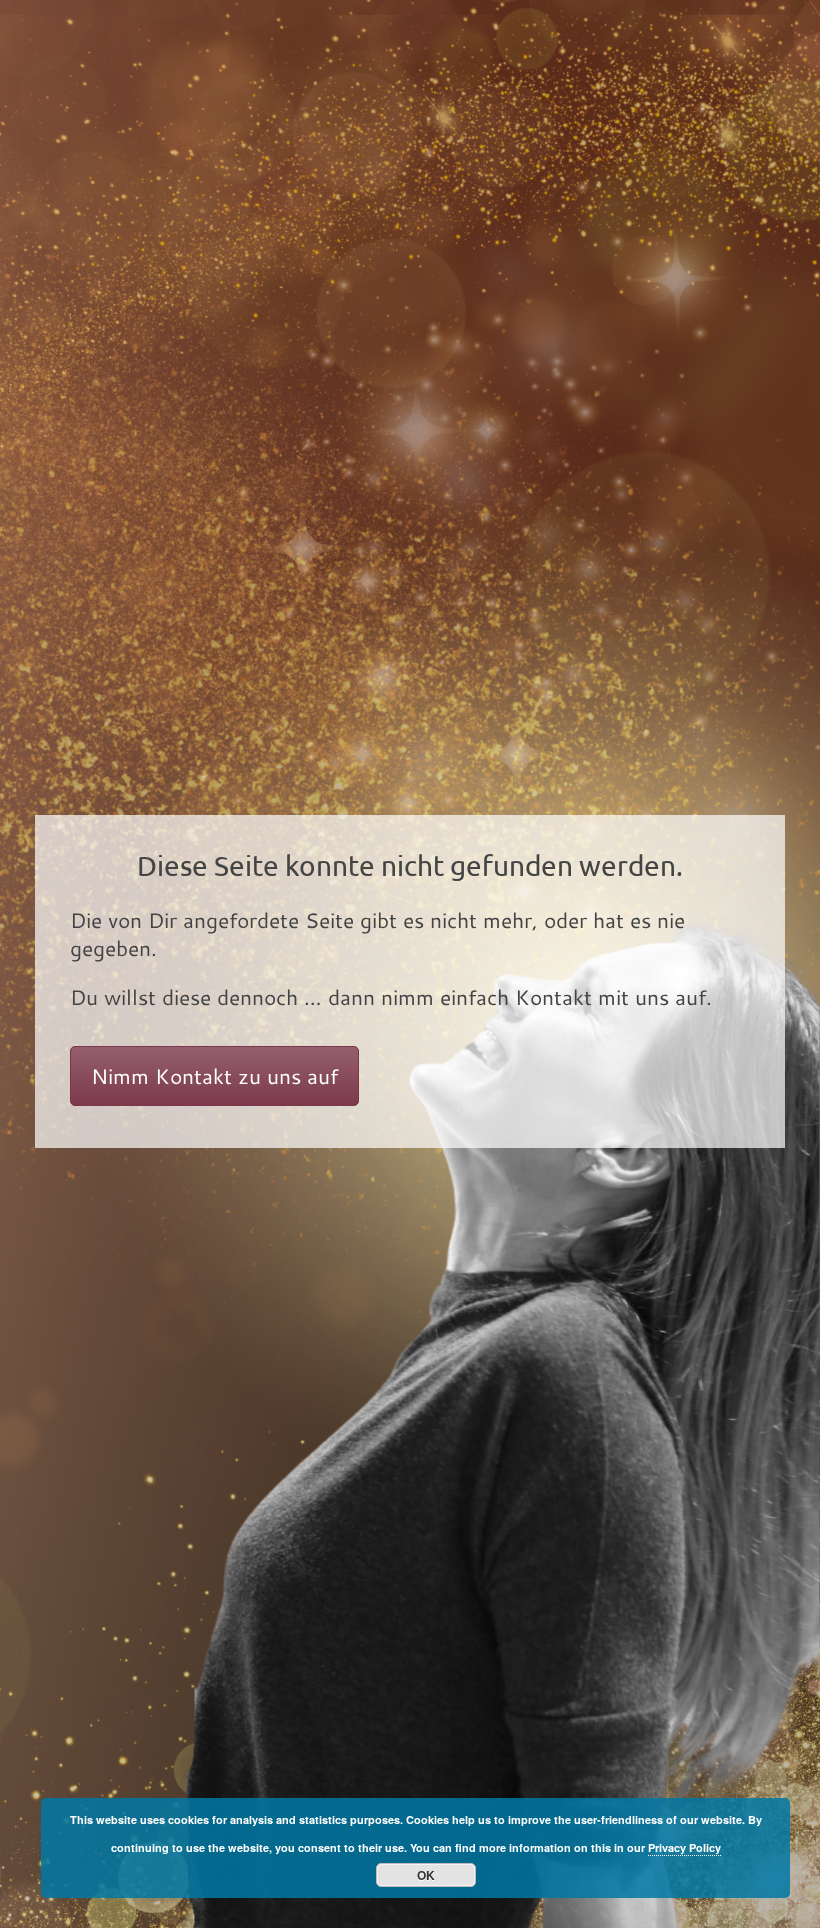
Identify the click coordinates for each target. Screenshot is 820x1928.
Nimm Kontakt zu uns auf (214, 1076)
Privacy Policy (684, 1847)
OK (426, 1875)
